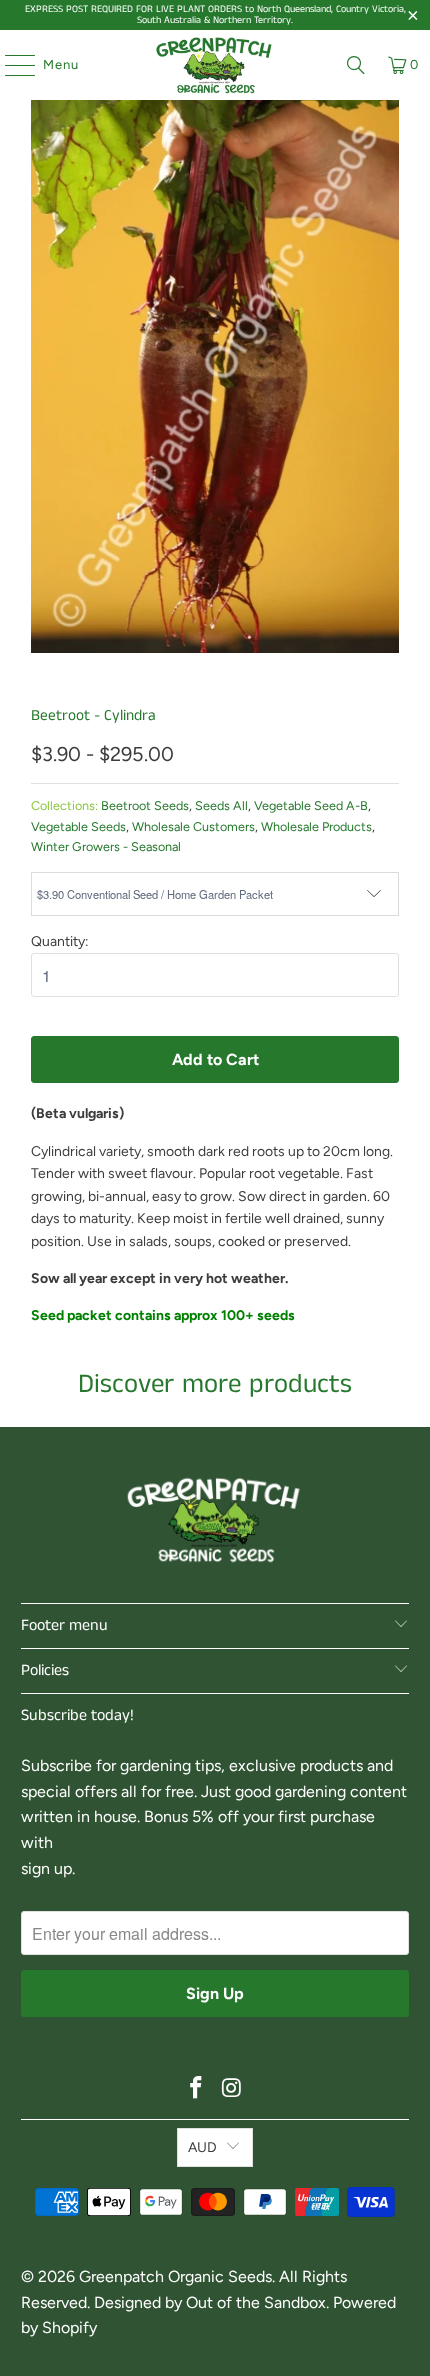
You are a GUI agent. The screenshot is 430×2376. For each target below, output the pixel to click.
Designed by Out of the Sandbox (210, 2302)
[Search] (356, 65)
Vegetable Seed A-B (311, 805)
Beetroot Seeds (145, 805)
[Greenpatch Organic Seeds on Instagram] (232, 2089)
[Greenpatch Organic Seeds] (215, 65)
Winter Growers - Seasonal (106, 846)
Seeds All (221, 805)
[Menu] (10, 65)
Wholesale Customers (193, 826)
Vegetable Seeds (78, 826)
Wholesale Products (316, 826)
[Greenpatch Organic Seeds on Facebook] (196, 2089)
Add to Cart (215, 1059)
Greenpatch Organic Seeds (175, 2276)
